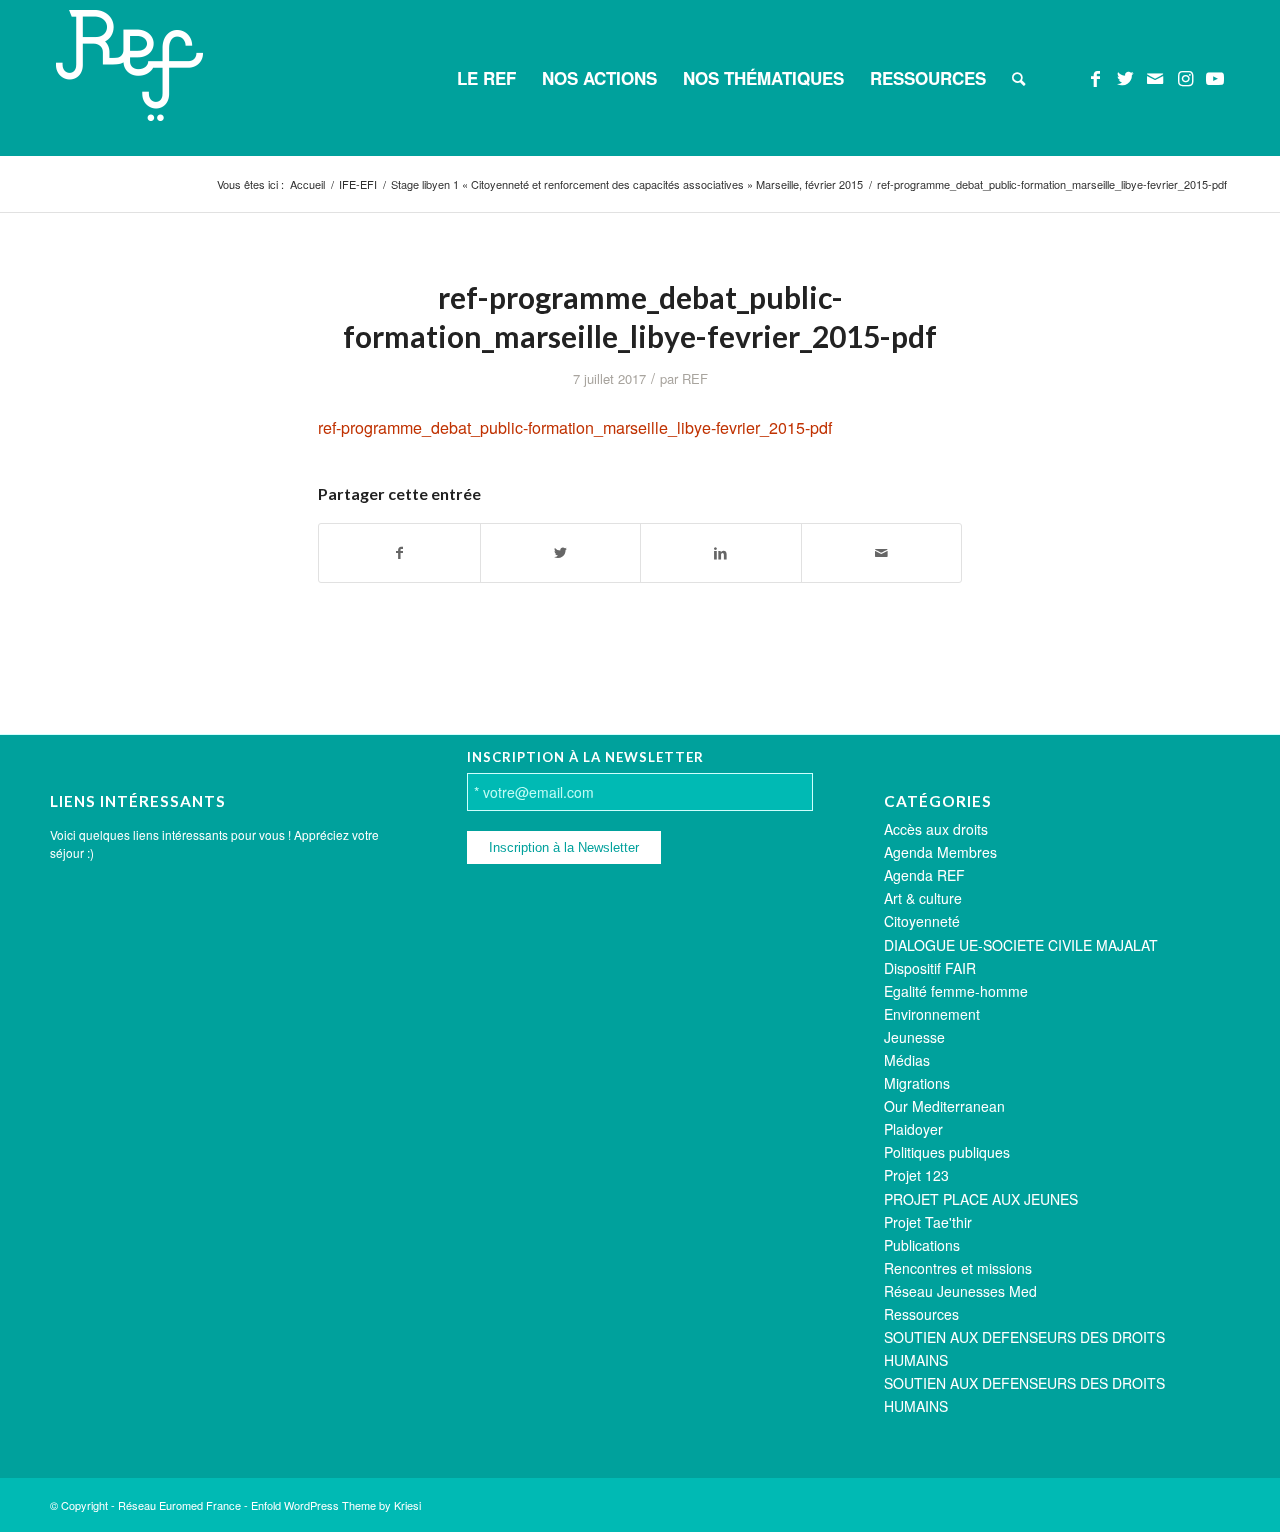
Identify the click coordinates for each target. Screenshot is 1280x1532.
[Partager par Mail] (882, 553)
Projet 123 (916, 1175)
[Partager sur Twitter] (561, 553)
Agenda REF (924, 875)
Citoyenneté (922, 921)
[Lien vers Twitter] (1125, 77)
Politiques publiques (947, 1152)
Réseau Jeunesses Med (960, 1291)
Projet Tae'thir (928, 1222)
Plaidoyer (913, 1129)
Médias (907, 1060)
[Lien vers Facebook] (1095, 77)
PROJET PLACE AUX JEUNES (981, 1199)
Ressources (921, 1314)
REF (695, 378)
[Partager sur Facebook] (399, 553)
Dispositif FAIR (930, 968)
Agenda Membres (940, 852)
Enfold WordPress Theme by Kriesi (336, 1505)
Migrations (917, 1083)
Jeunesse (914, 1037)
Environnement (932, 1014)
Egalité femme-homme (956, 991)
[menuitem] (486, 78)
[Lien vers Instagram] (1185, 77)
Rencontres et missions (958, 1268)
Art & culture (923, 898)
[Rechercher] (1018, 78)
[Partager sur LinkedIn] (721, 553)
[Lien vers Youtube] (1215, 77)
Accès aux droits (936, 829)
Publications (922, 1245)
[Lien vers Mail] (1155, 77)
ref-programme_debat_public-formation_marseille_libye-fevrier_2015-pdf (575, 427)
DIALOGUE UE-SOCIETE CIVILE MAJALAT (1021, 945)
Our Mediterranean (944, 1106)
